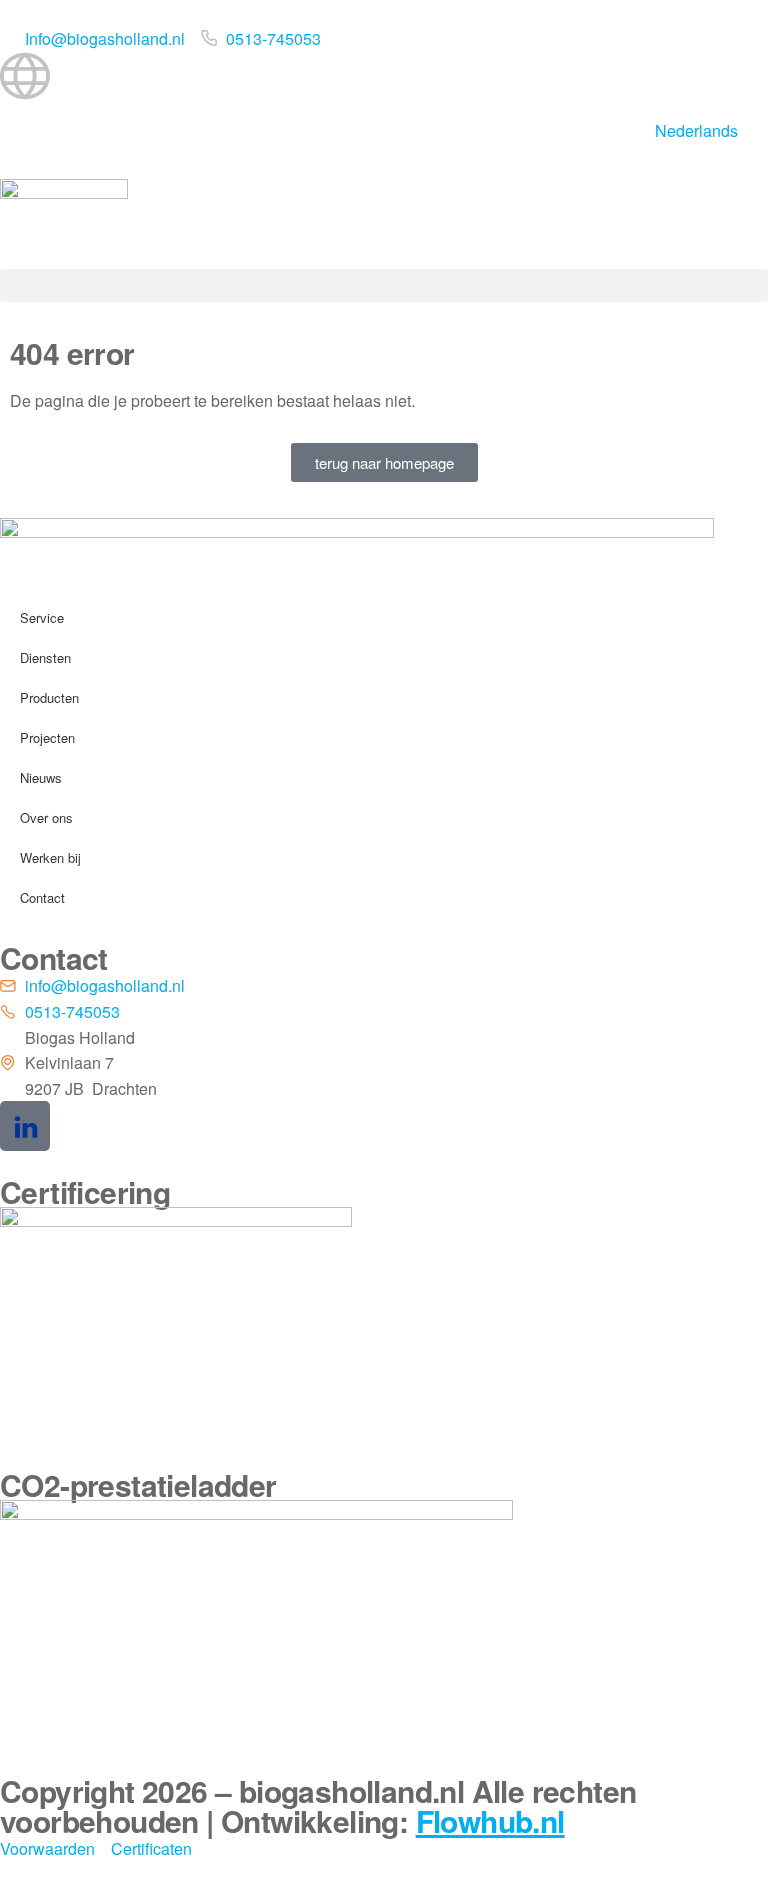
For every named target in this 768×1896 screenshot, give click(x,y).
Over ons (46, 817)
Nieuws (41, 777)
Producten (49, 697)
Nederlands (696, 130)
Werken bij (50, 857)
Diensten (45, 657)
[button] (384, 285)
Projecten (47, 737)
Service (42, 617)
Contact (42, 897)
